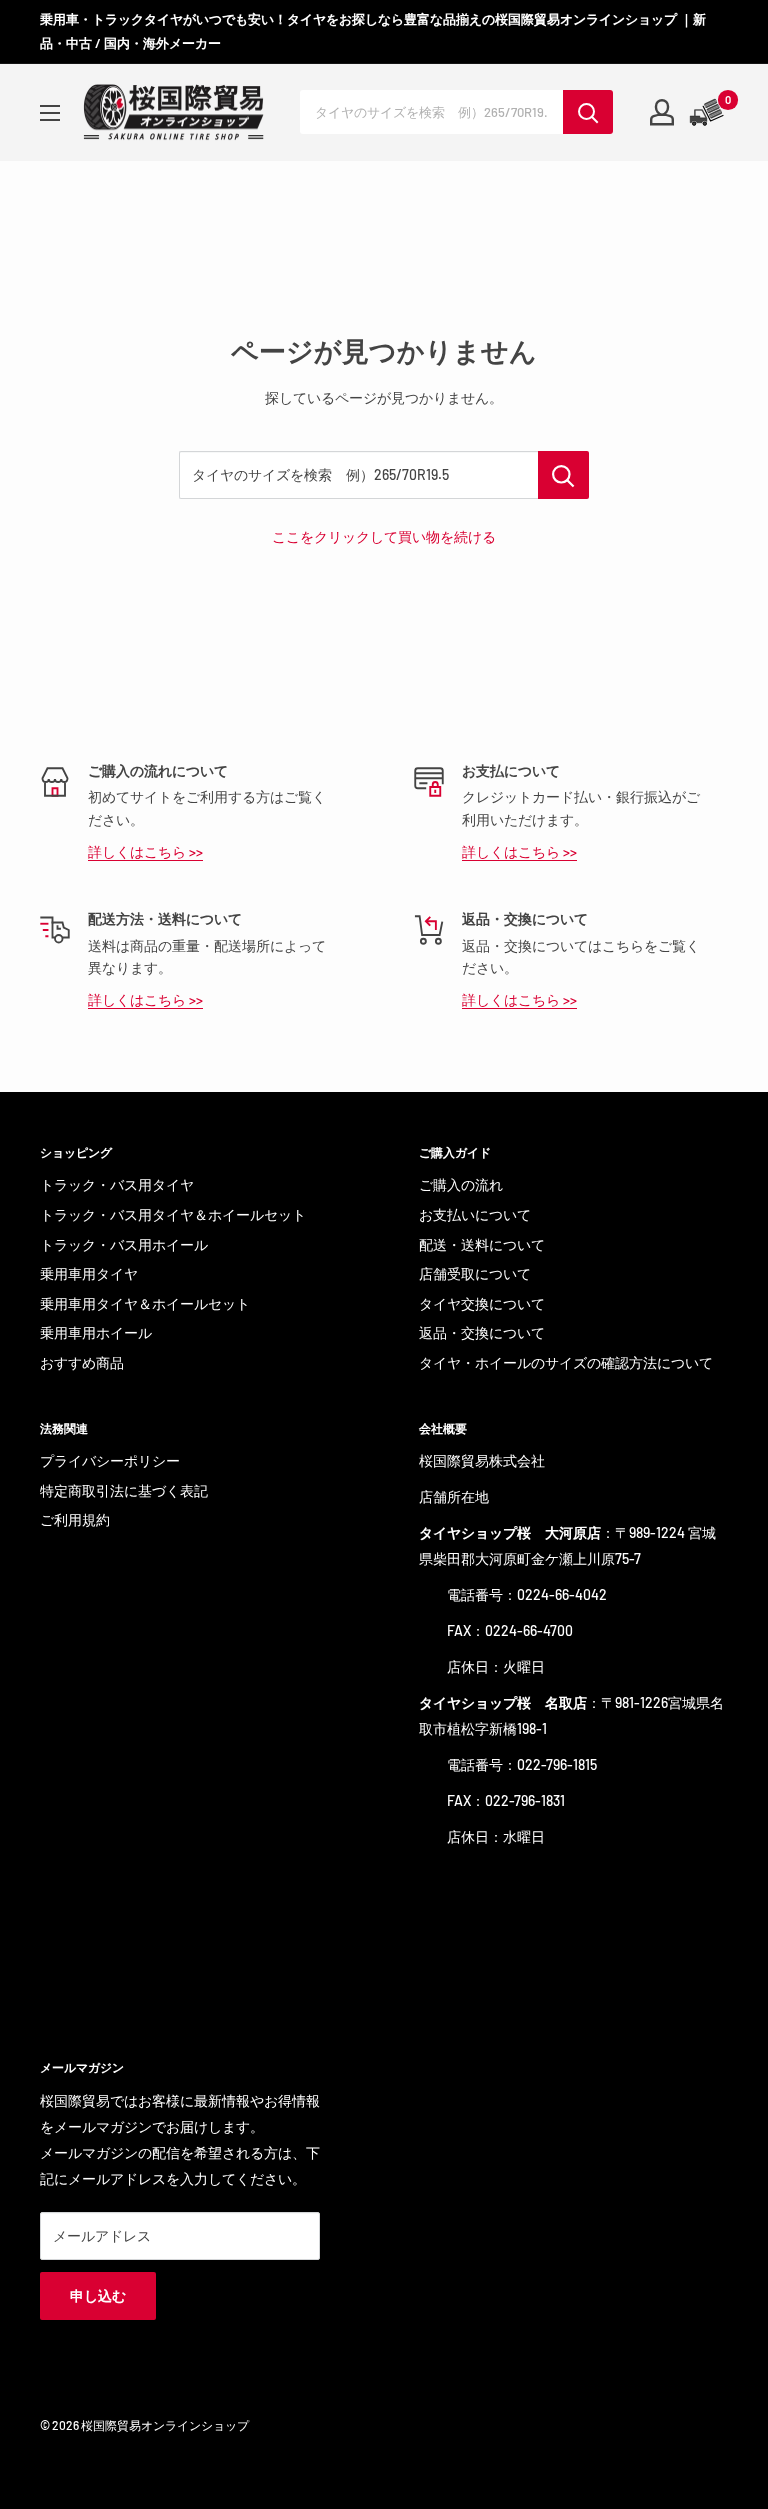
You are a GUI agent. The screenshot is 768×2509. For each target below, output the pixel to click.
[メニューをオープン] (50, 113)
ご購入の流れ (461, 1184)
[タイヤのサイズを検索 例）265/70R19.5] (563, 475)
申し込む (98, 2295)
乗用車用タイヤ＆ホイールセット (145, 1303)
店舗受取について (475, 1273)
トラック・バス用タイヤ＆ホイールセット (173, 1214)
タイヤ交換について (482, 1303)
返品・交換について (482, 1332)
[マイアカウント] (662, 112)
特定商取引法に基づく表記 (124, 1490)
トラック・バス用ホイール (124, 1244)
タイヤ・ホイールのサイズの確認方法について (566, 1362)
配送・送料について (482, 1244)
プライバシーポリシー (110, 1460)
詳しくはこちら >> (145, 851)
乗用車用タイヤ (89, 1273)
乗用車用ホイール (96, 1332)
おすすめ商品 (82, 1362)
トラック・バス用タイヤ (117, 1184)
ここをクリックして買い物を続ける (384, 536)
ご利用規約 (75, 1519)
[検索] (588, 112)
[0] (708, 112)
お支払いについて (475, 1214)
